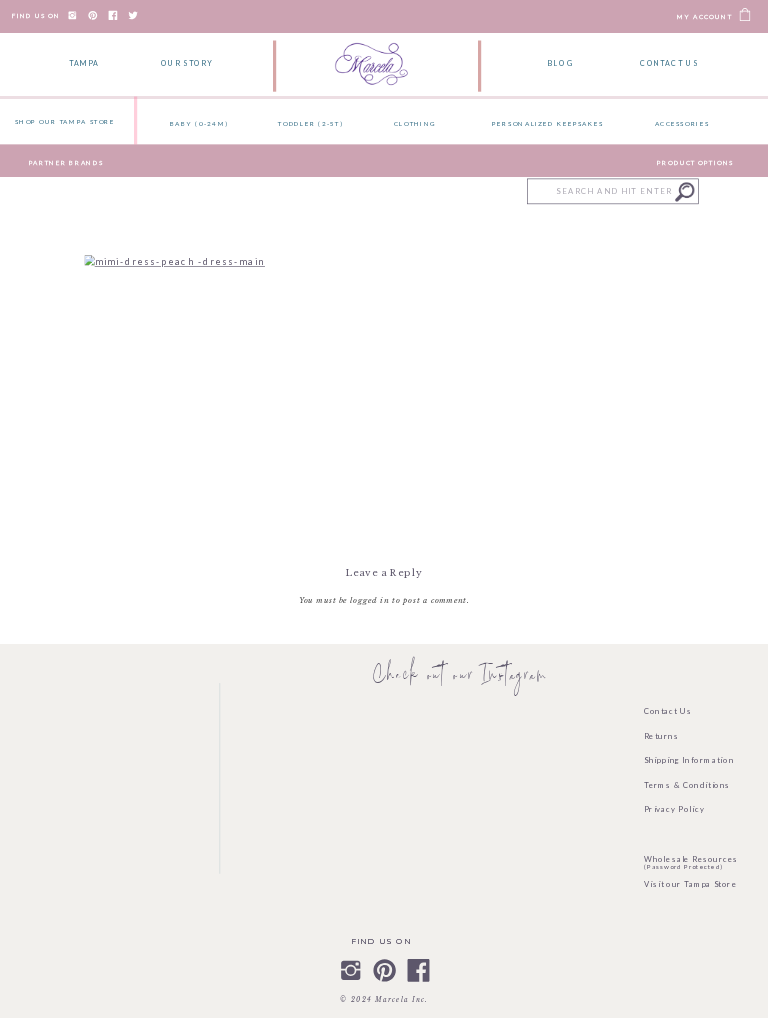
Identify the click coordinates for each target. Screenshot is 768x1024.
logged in (370, 600)
